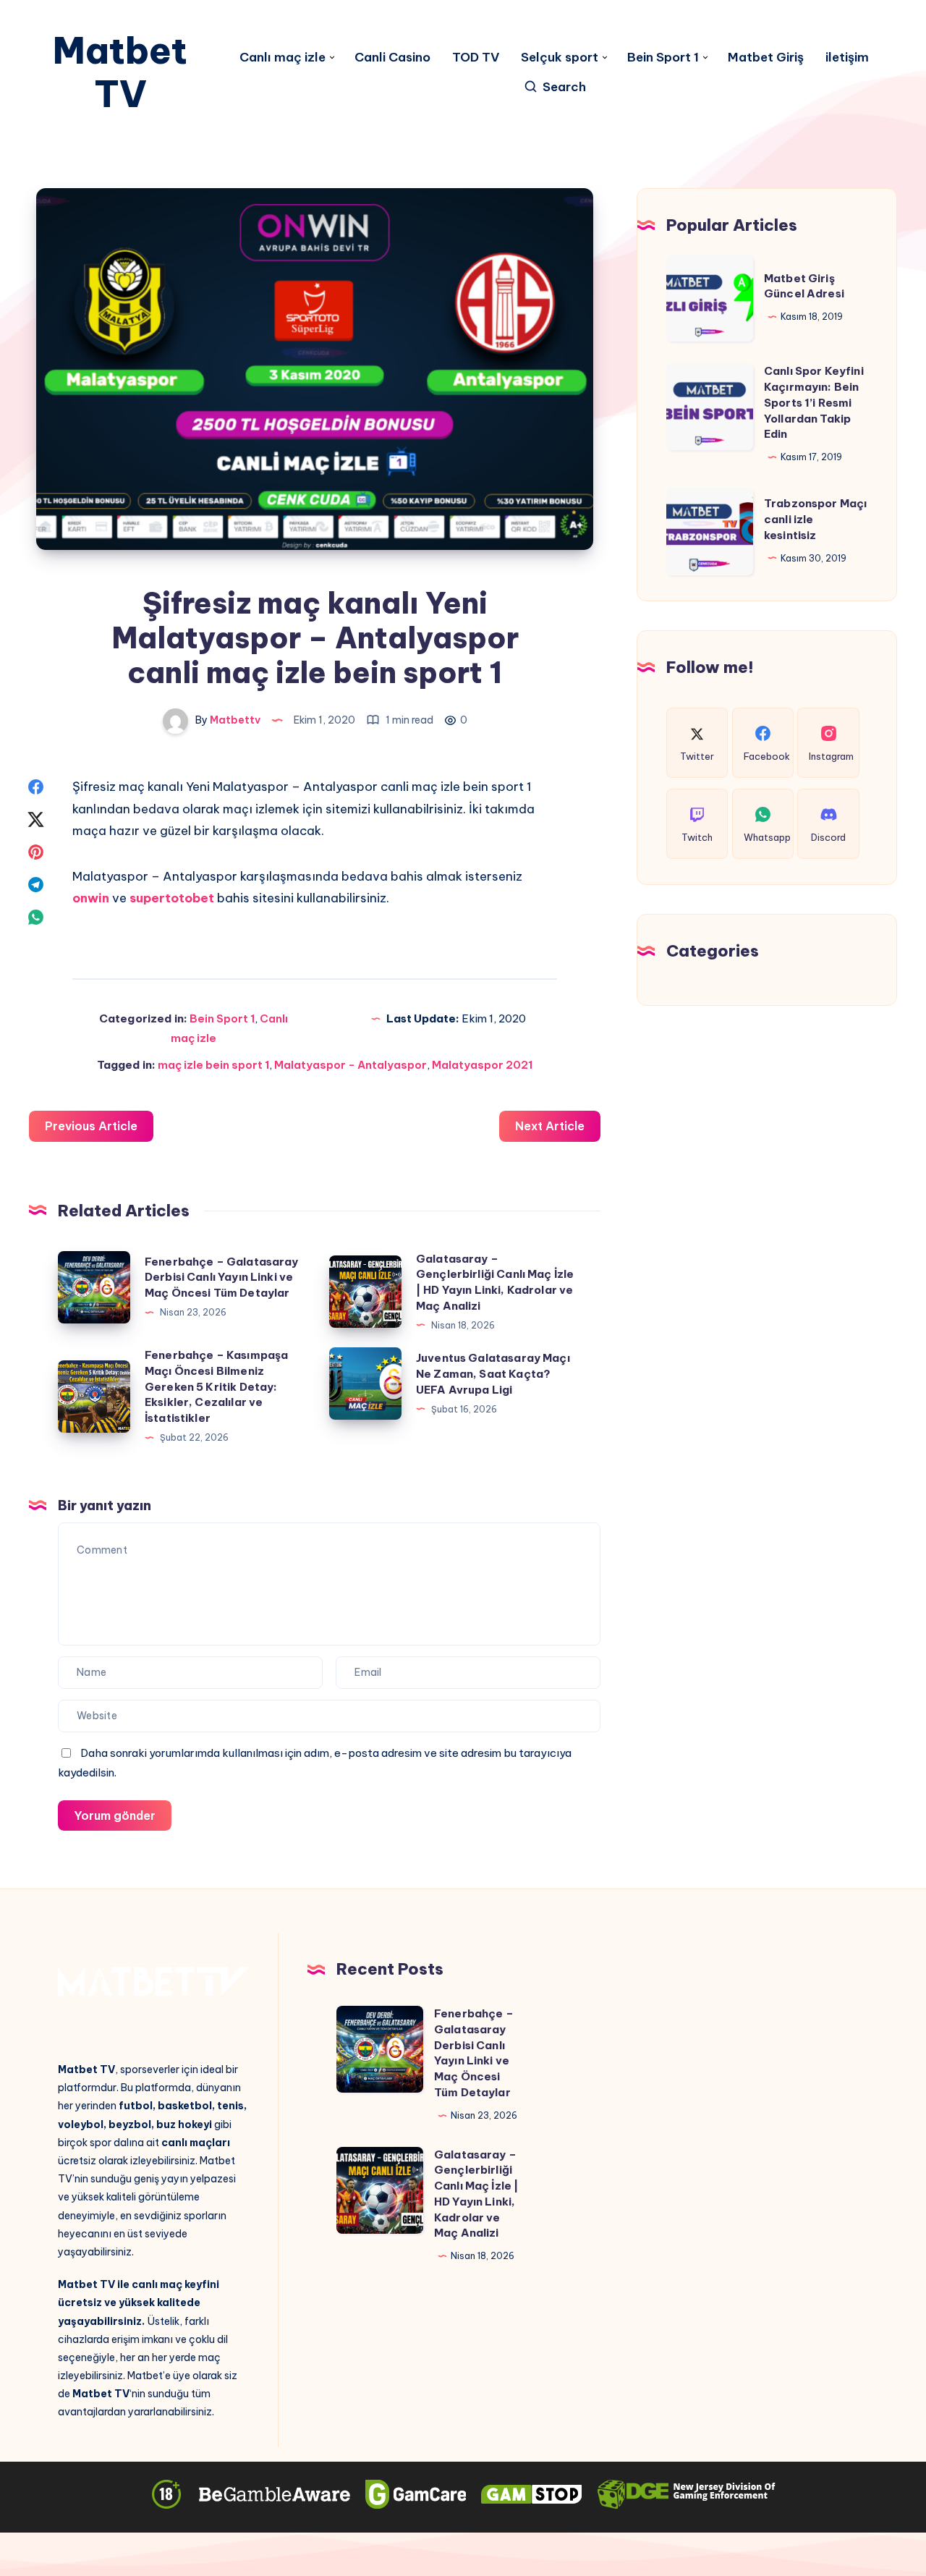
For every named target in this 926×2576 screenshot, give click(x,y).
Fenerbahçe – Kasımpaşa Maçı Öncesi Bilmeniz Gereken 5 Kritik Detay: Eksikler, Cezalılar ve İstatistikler (216, 1386)
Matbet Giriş (766, 58)
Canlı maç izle (283, 58)
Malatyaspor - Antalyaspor (351, 1065)
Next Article (550, 1126)
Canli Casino (392, 58)
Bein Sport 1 (663, 58)
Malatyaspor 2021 (482, 1065)
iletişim (847, 58)
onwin (92, 898)
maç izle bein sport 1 (213, 1065)
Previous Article (91, 1126)
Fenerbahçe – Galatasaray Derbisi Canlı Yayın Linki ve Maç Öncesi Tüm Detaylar (222, 1278)
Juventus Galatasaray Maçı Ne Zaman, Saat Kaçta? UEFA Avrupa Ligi (493, 1374)
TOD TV (476, 58)
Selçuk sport (560, 58)
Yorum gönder (115, 1816)
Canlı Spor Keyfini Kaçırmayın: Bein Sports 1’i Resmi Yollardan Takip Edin (814, 402)
